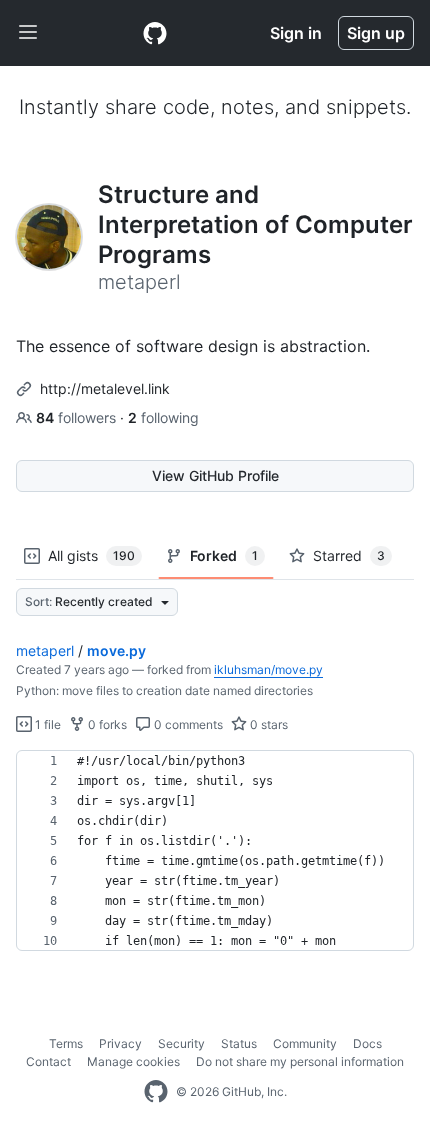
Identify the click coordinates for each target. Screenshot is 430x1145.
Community (305, 1043)
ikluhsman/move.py (268, 669)
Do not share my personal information (300, 1061)
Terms (66, 1043)
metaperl (45, 650)
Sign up (376, 33)
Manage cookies (133, 1061)
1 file (46, 724)
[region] (215, 851)
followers (78, 417)
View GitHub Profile (215, 475)
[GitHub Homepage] (156, 1092)
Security (181, 1043)
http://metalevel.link (105, 388)
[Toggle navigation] (28, 33)
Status (239, 1043)
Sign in (296, 33)
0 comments (187, 724)
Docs (367, 1043)
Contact (48, 1061)
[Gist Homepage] (155, 33)
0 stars (267, 724)
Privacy (120, 1043)
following (163, 417)
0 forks (106, 724)
